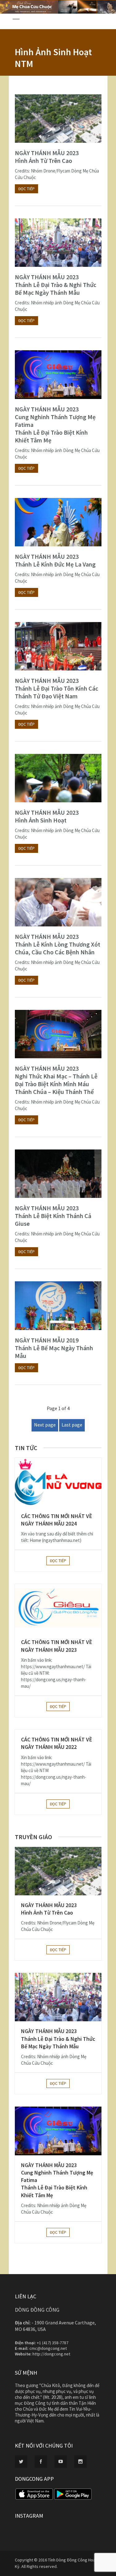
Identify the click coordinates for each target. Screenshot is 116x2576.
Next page (45, 1425)
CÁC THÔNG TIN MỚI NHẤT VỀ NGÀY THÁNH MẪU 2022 (57, 1743)
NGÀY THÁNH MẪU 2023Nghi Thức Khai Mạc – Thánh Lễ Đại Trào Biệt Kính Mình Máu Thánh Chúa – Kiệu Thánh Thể (56, 1080)
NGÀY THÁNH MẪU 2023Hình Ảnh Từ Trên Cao (47, 157)
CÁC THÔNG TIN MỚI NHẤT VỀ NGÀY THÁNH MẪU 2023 (57, 1646)
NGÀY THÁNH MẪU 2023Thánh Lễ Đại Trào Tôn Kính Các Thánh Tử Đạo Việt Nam (56, 688)
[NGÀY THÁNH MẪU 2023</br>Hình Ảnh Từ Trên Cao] (58, 119)
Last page (72, 1425)
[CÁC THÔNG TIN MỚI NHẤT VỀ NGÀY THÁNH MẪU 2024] (58, 1482)
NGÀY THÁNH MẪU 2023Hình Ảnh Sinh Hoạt (47, 816)
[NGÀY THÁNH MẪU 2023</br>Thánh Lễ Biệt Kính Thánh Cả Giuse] (58, 1174)
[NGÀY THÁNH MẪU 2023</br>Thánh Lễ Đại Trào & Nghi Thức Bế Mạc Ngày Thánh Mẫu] (58, 243)
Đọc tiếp (26, 189)
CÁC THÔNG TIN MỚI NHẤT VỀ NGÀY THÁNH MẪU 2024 (57, 1520)
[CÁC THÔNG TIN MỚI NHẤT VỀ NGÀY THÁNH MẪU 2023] (58, 1608)
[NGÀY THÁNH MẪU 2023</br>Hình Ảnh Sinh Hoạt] (58, 778)
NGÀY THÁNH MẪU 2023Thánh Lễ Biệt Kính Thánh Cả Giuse (53, 1216)
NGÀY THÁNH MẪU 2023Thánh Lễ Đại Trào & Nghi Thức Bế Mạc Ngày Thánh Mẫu (56, 285)
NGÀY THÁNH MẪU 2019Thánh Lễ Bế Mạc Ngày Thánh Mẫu (54, 1348)
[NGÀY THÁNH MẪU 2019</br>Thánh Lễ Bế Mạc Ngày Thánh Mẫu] (58, 1306)
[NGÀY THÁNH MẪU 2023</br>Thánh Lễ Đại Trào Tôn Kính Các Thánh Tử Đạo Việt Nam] (58, 646)
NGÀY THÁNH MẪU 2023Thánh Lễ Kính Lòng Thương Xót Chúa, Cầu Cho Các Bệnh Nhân (58, 944)
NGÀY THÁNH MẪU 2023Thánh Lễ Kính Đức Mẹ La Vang (55, 560)
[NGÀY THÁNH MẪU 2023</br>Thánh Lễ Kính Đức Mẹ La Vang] (58, 522)
